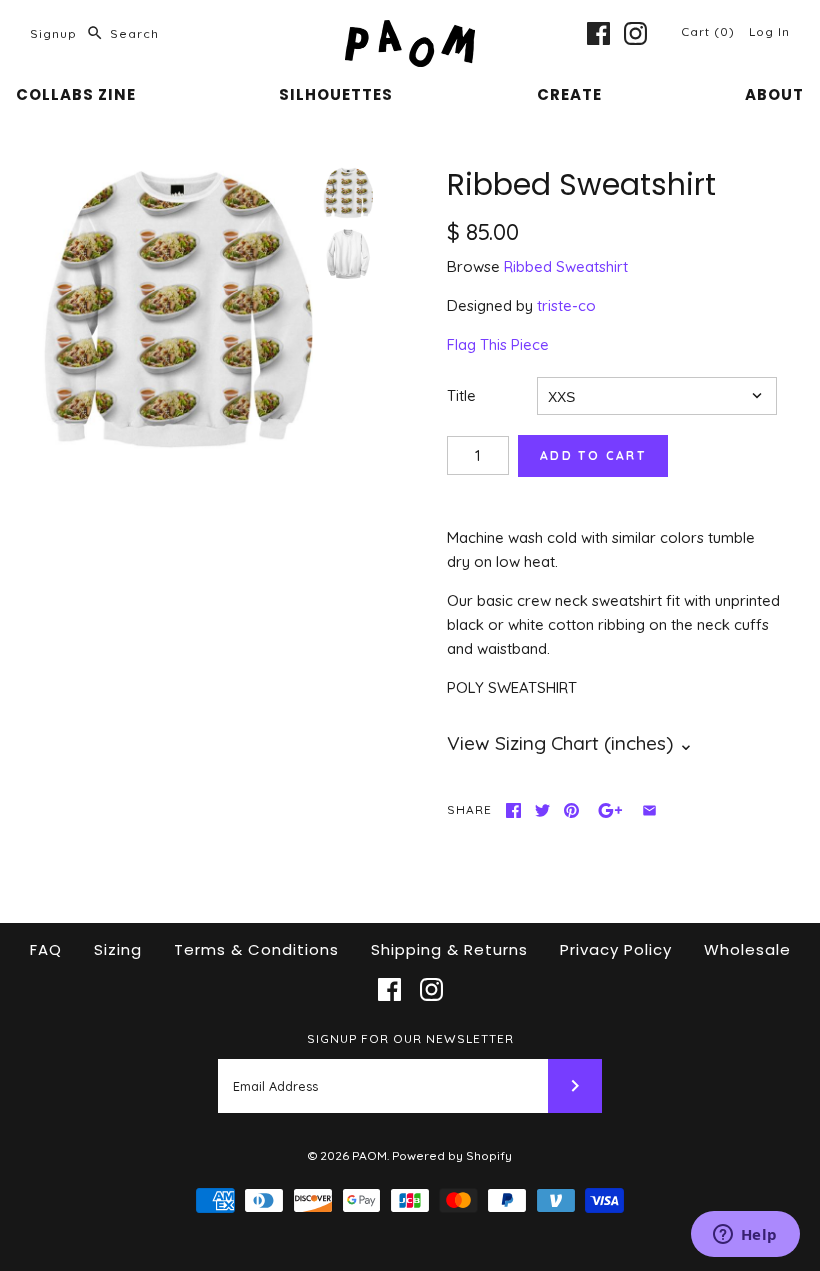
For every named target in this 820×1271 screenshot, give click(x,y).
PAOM (369, 1155)
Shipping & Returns (449, 949)
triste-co (566, 305)
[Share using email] (649, 810)
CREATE (569, 94)
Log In (769, 31)
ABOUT (774, 94)
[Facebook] (598, 33)
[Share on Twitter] (542, 810)
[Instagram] (635, 33)
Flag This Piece (498, 344)
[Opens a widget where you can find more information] (745, 1236)
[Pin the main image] (571, 810)
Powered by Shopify (452, 1155)
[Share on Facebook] (513, 810)
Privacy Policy (616, 949)
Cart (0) (710, 31)
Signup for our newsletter (410, 1038)
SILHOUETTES (336, 94)
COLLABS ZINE (76, 94)
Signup (53, 33)
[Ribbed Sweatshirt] (176, 311)
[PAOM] (410, 31)
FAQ (46, 949)
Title (461, 395)
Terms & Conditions (256, 949)
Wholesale (747, 949)
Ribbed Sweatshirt (566, 266)
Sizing (118, 949)
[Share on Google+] (610, 810)
